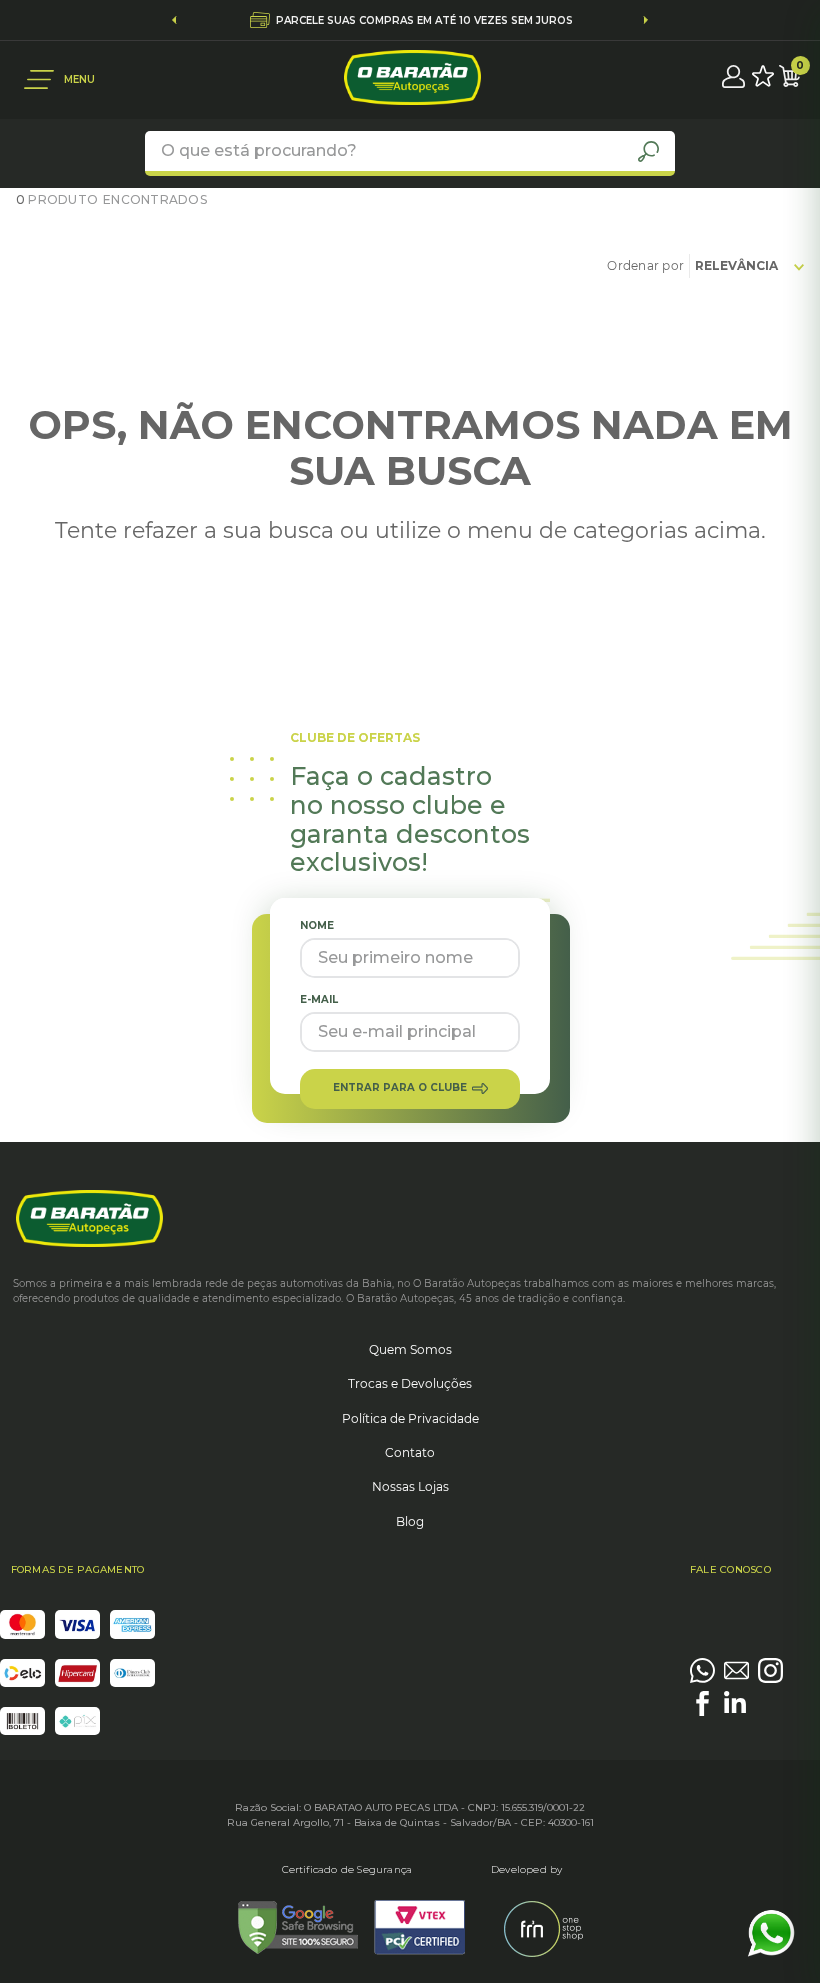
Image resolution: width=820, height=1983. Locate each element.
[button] (59, 79)
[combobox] (410, 153)
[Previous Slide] (174, 20)
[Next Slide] (645, 20)
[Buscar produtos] (648, 151)
